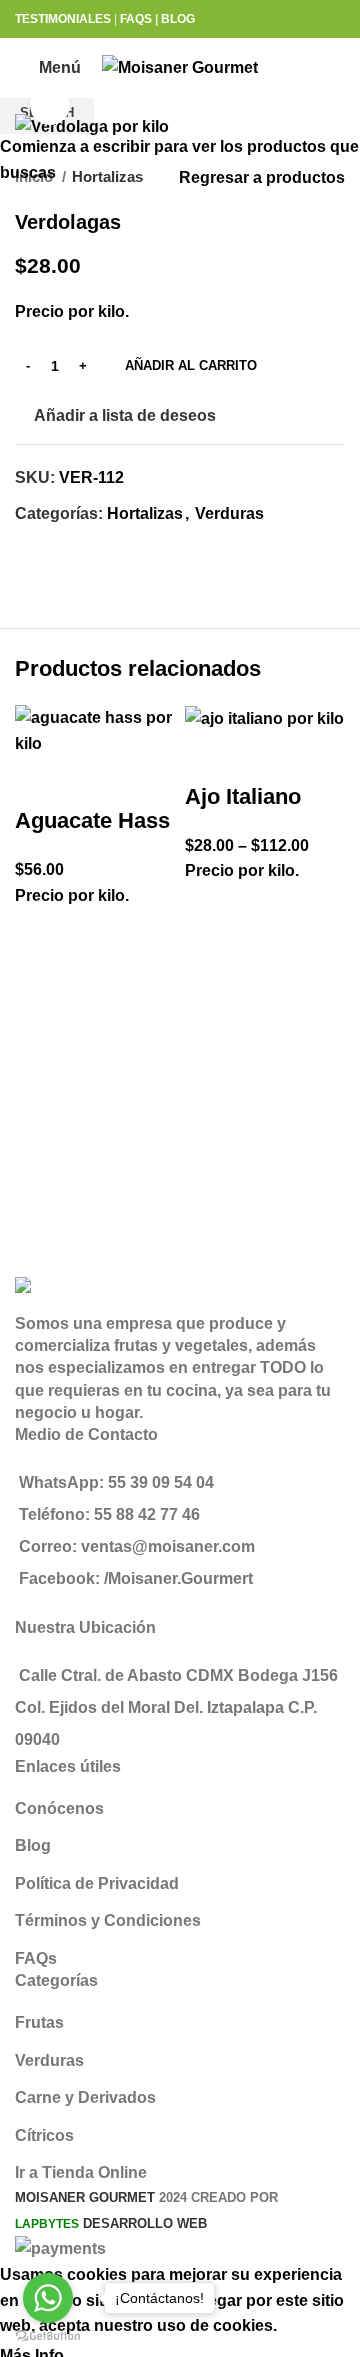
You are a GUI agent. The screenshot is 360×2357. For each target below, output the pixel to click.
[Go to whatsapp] (48, 2298)
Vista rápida (40, 1033)
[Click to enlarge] (50, 105)
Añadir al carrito (191, 365)
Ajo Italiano (243, 796)
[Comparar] (40, 781)
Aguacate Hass (92, 820)
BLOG (178, 19)
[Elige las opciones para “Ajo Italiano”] (210, 959)
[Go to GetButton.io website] (48, 2336)
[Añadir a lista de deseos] (40, 933)
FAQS (136, 19)
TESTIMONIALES (63, 19)
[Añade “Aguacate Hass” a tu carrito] (40, 983)
